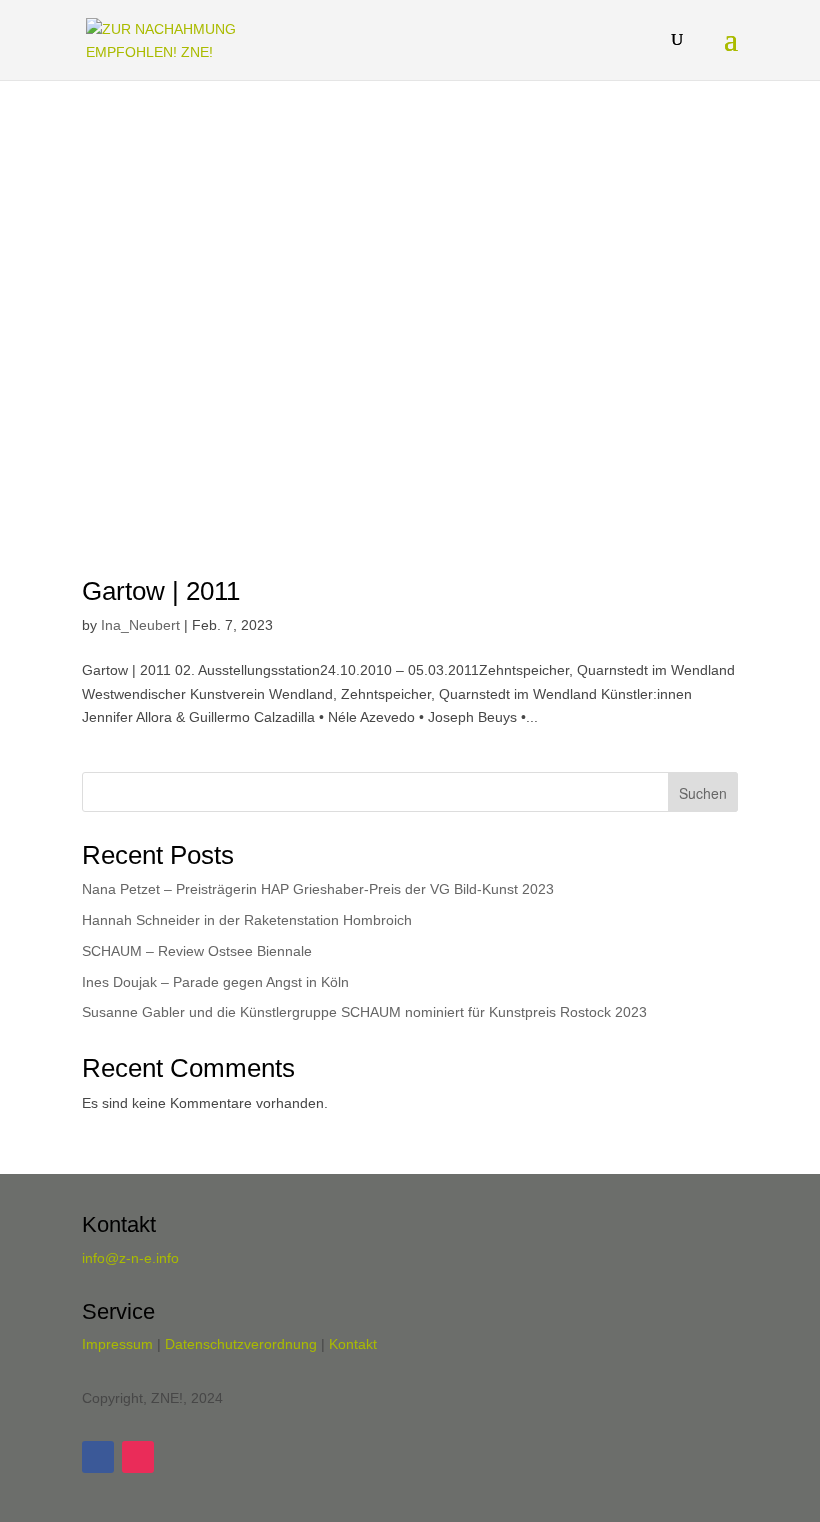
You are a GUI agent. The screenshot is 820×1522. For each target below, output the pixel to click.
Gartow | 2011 (161, 591)
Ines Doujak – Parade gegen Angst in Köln (215, 982)
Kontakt (353, 1344)
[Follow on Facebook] (98, 1457)
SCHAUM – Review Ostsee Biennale (197, 951)
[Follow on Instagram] (138, 1457)
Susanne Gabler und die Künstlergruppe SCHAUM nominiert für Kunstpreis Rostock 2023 (364, 1012)
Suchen (703, 793)
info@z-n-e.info (130, 1258)
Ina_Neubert (140, 625)
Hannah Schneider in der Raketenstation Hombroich (247, 920)
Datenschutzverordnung (241, 1344)
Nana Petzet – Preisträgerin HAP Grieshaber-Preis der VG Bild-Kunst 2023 (318, 889)
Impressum (117, 1344)
